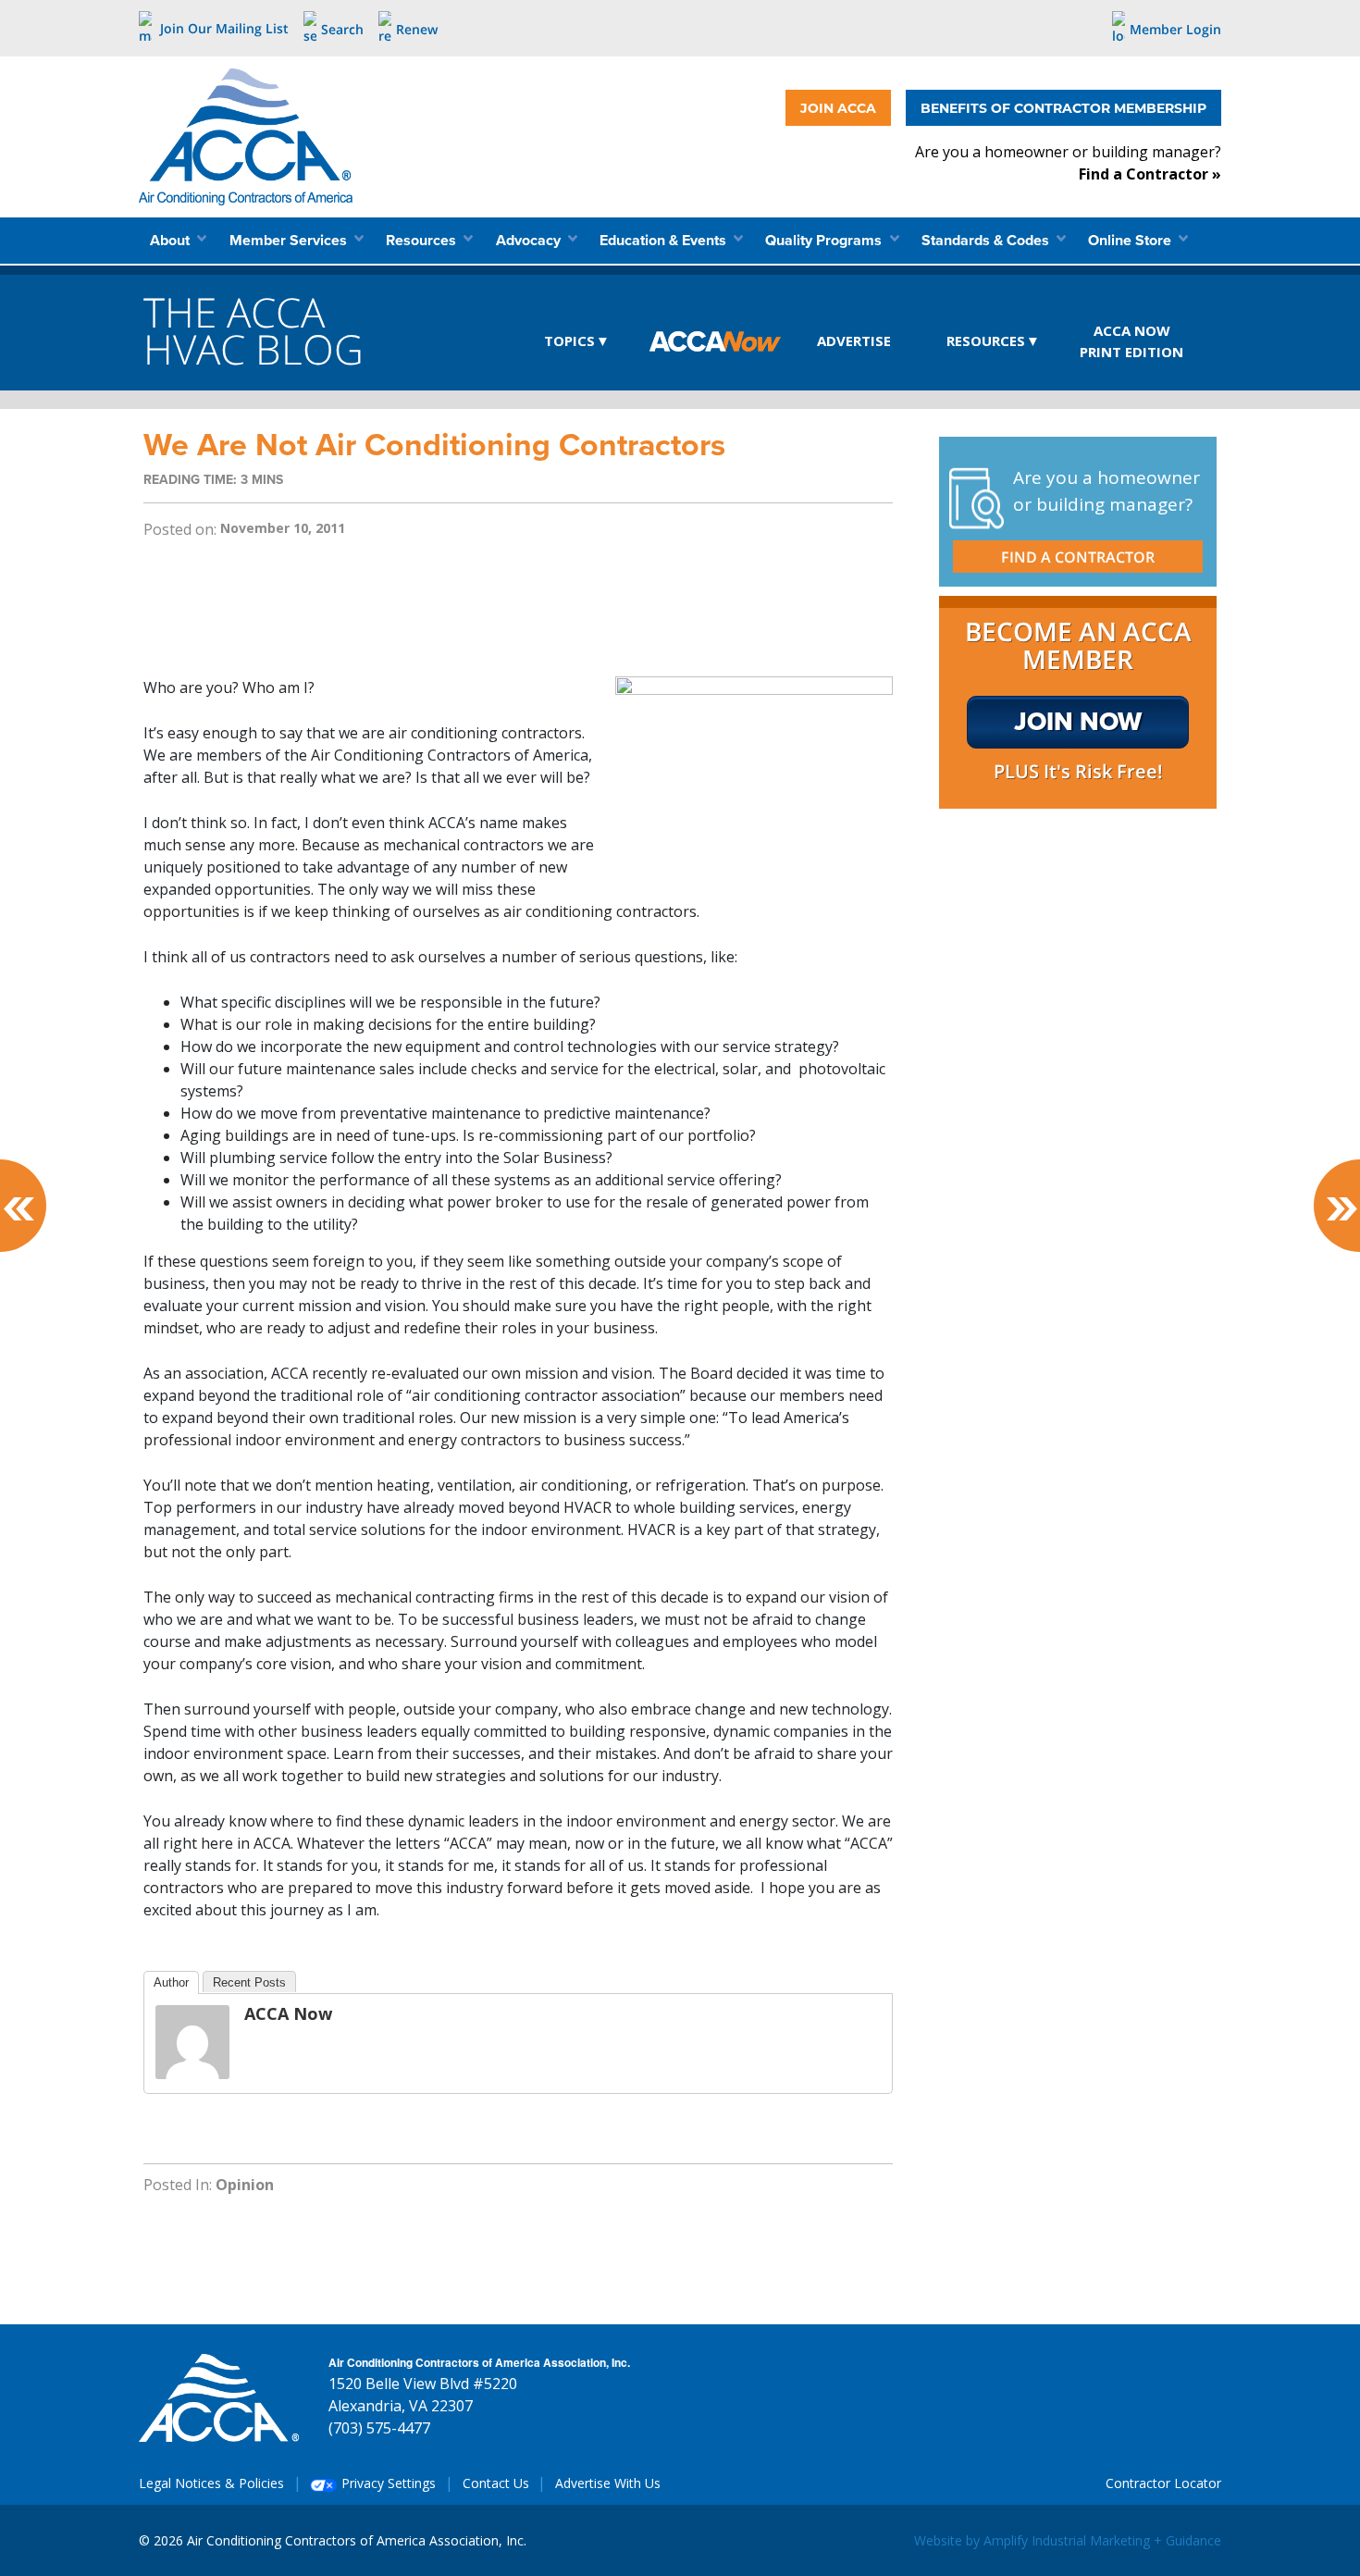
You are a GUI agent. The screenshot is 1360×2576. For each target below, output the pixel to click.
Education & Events (665, 240)
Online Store (1131, 240)
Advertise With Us (608, 2483)
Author (171, 1982)
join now (1078, 721)
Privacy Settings (387, 2483)
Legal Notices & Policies (211, 2483)
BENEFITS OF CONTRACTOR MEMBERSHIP (1063, 108)
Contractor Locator (1163, 2483)
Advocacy (530, 240)
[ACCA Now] (192, 2040)
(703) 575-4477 (379, 2428)
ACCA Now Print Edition (1131, 341)
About (172, 240)
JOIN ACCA (838, 108)
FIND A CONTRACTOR (1078, 557)
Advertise (854, 341)
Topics (569, 341)
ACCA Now (716, 342)
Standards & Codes (987, 240)
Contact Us (496, 2483)
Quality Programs (825, 240)
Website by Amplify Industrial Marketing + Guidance (1068, 2540)
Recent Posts (249, 1982)
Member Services (290, 240)
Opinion (245, 2185)
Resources (423, 240)
